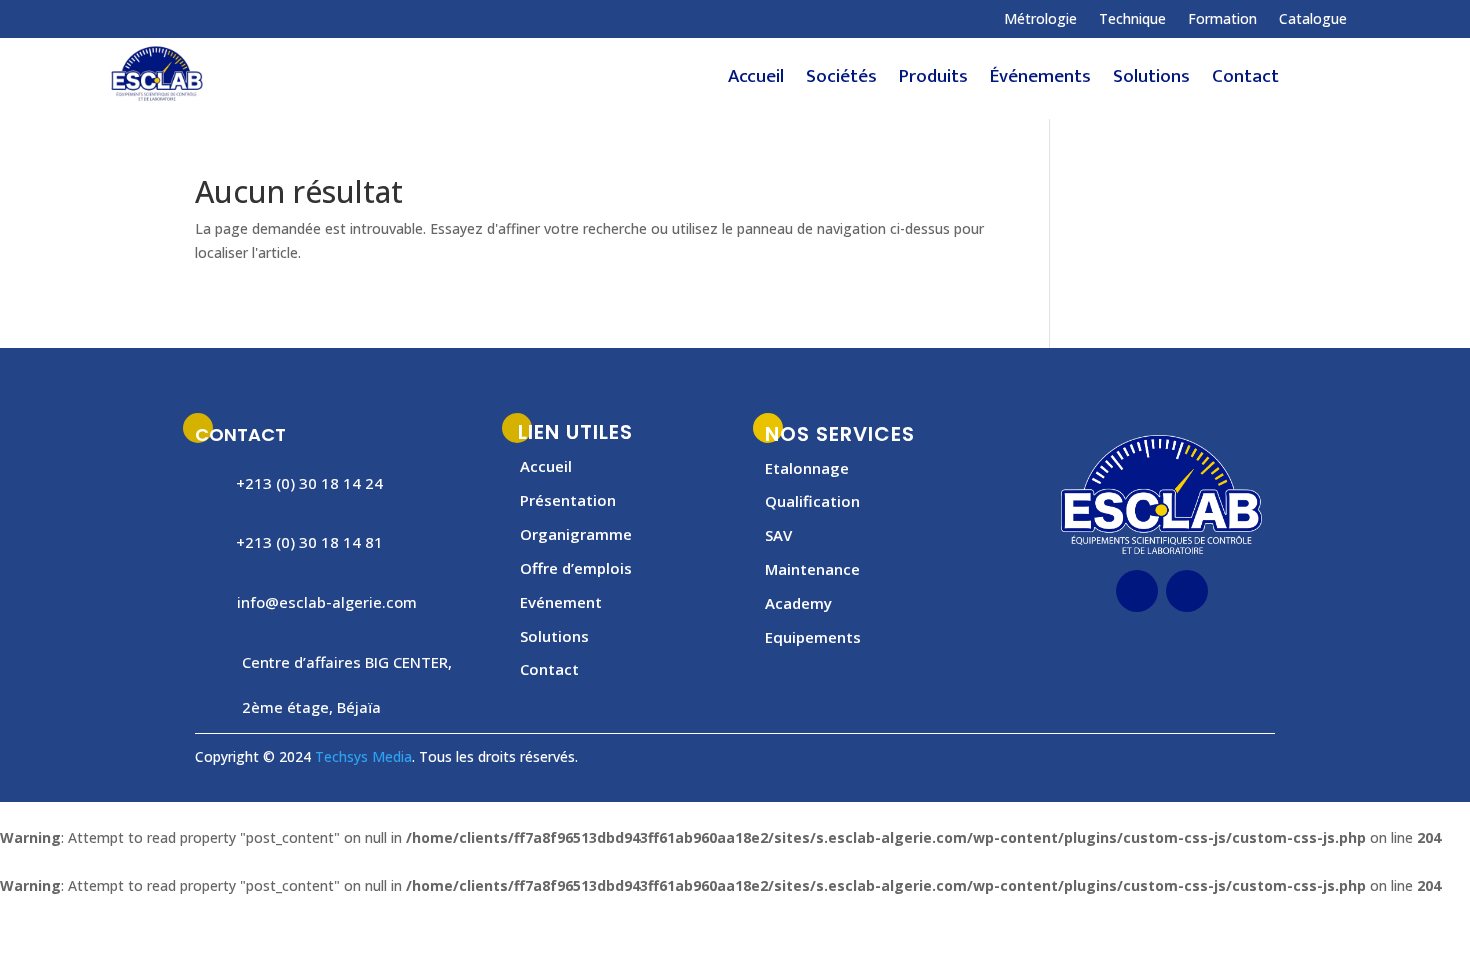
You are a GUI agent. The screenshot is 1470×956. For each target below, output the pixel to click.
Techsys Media (363, 756)
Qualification (812, 501)
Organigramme (576, 534)
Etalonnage (807, 468)
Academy (798, 603)
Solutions (1151, 81)
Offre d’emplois (576, 568)
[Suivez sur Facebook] (164, 19)
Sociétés (841, 81)
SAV (778, 535)
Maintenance (812, 569)
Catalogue (1313, 20)
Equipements (813, 637)
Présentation (568, 500)
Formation (1222, 20)
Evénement (561, 602)
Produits (933, 81)
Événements (1040, 81)
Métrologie (1040, 20)
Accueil (756, 81)
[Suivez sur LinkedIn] (204, 19)
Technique (1132, 20)
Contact (1245, 81)
